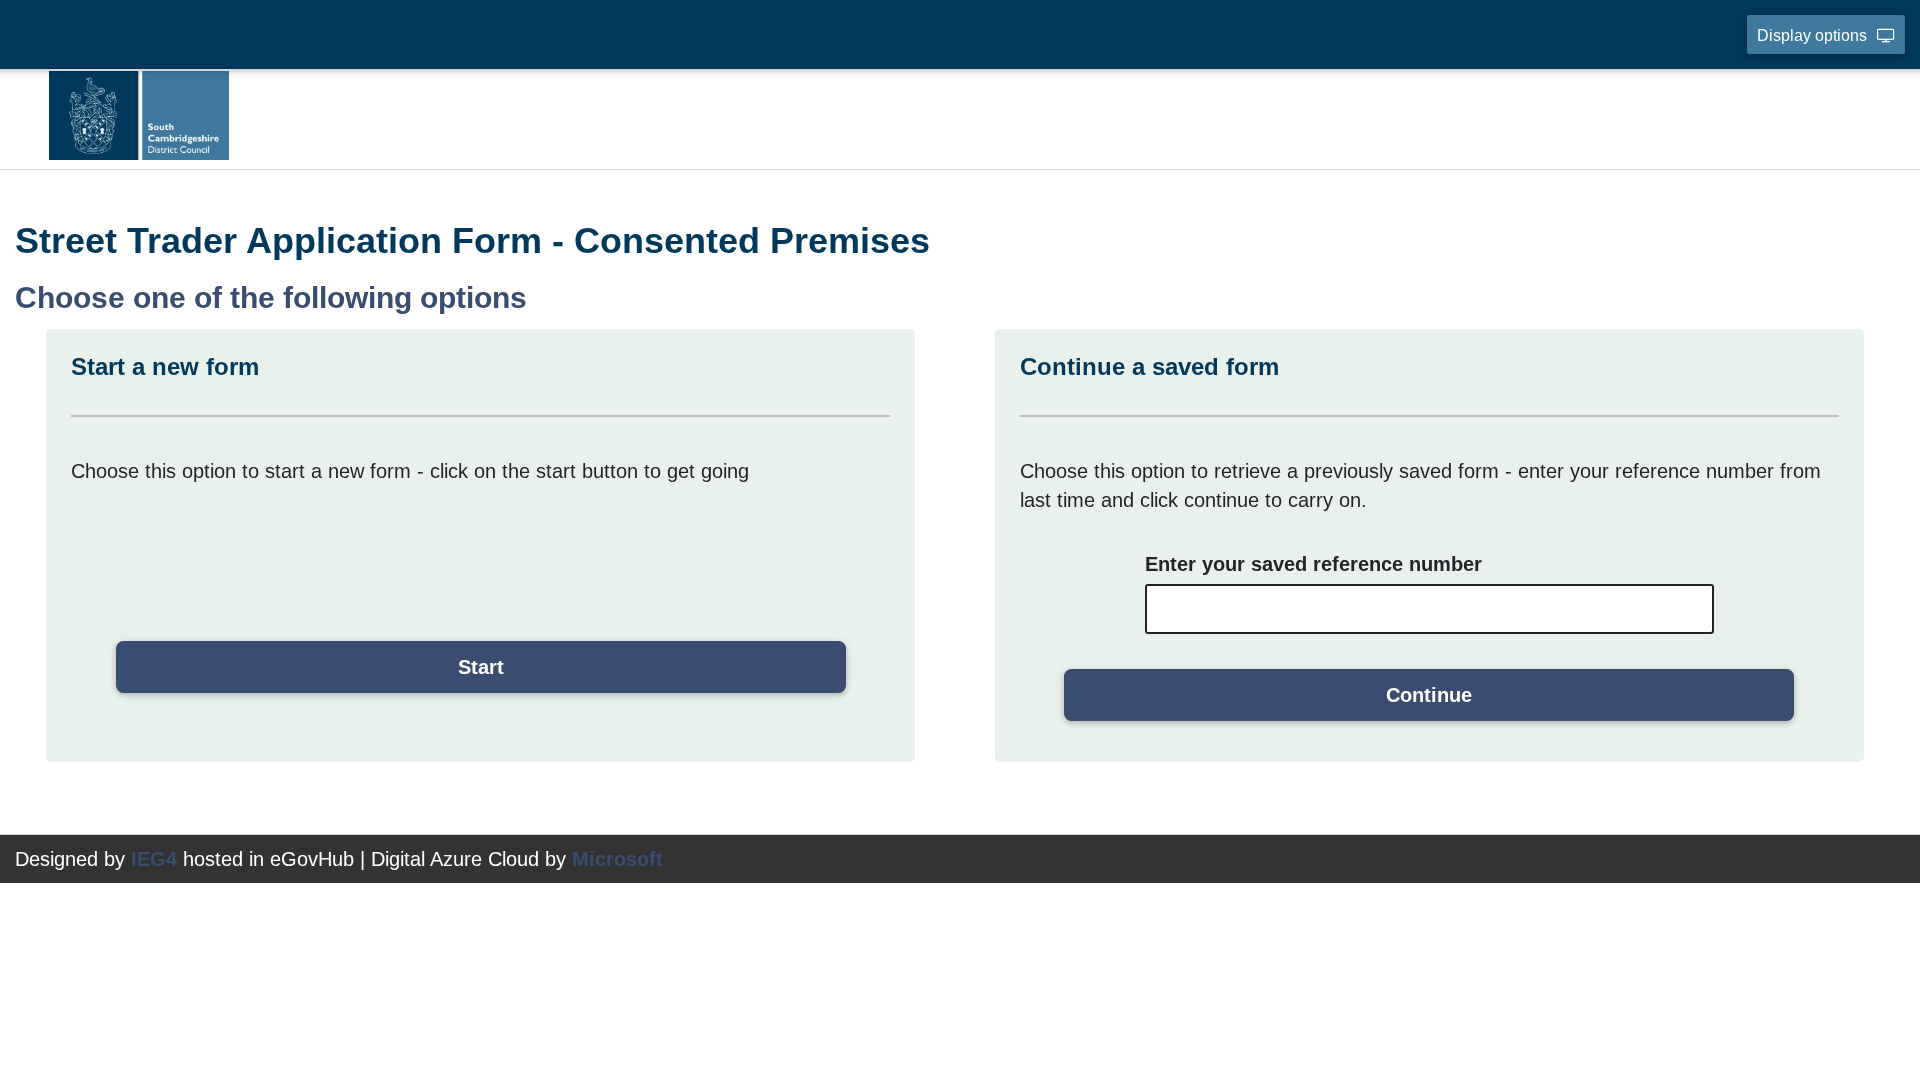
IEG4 (154, 859)
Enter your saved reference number (1313, 564)
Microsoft (617, 859)
